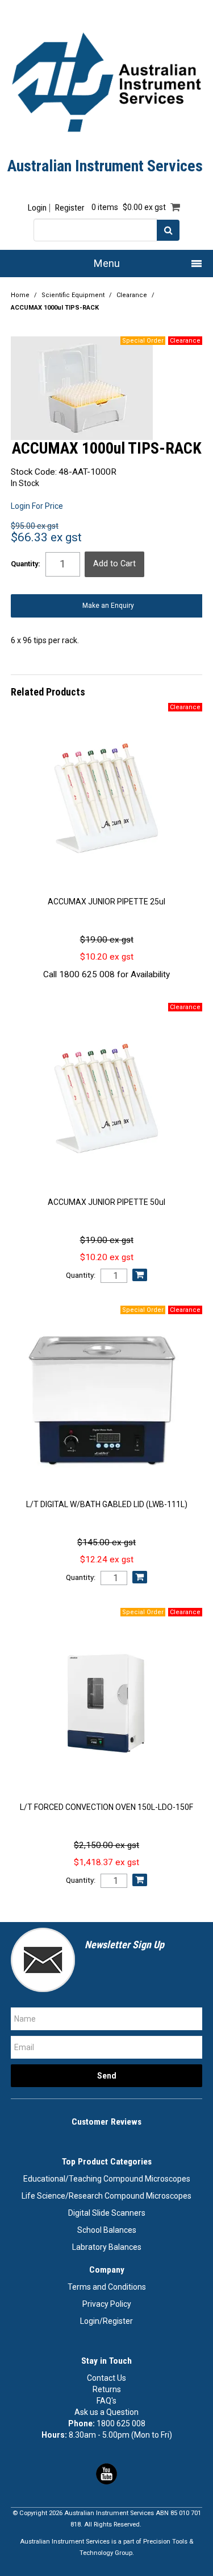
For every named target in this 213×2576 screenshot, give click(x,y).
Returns (107, 2389)
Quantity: (26, 564)
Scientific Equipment (73, 295)
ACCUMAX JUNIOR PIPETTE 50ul (106, 1202)
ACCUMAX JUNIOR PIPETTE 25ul (106, 902)
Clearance (132, 295)
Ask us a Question (106, 2412)
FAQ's (106, 2401)
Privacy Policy (107, 2304)
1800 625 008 (121, 2423)
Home (20, 295)
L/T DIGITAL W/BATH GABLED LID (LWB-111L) (107, 1504)
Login (37, 208)
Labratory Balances (107, 2247)
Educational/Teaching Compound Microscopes (107, 2179)
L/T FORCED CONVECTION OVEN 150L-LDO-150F (106, 1807)
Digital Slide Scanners (107, 2213)
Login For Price (37, 506)
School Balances (107, 2230)
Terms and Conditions (107, 2287)
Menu (107, 263)
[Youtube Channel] (106, 2473)
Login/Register (106, 2321)
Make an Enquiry (108, 606)
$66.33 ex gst (46, 537)
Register (70, 208)
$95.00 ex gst (35, 526)
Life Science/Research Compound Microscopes (106, 2196)
